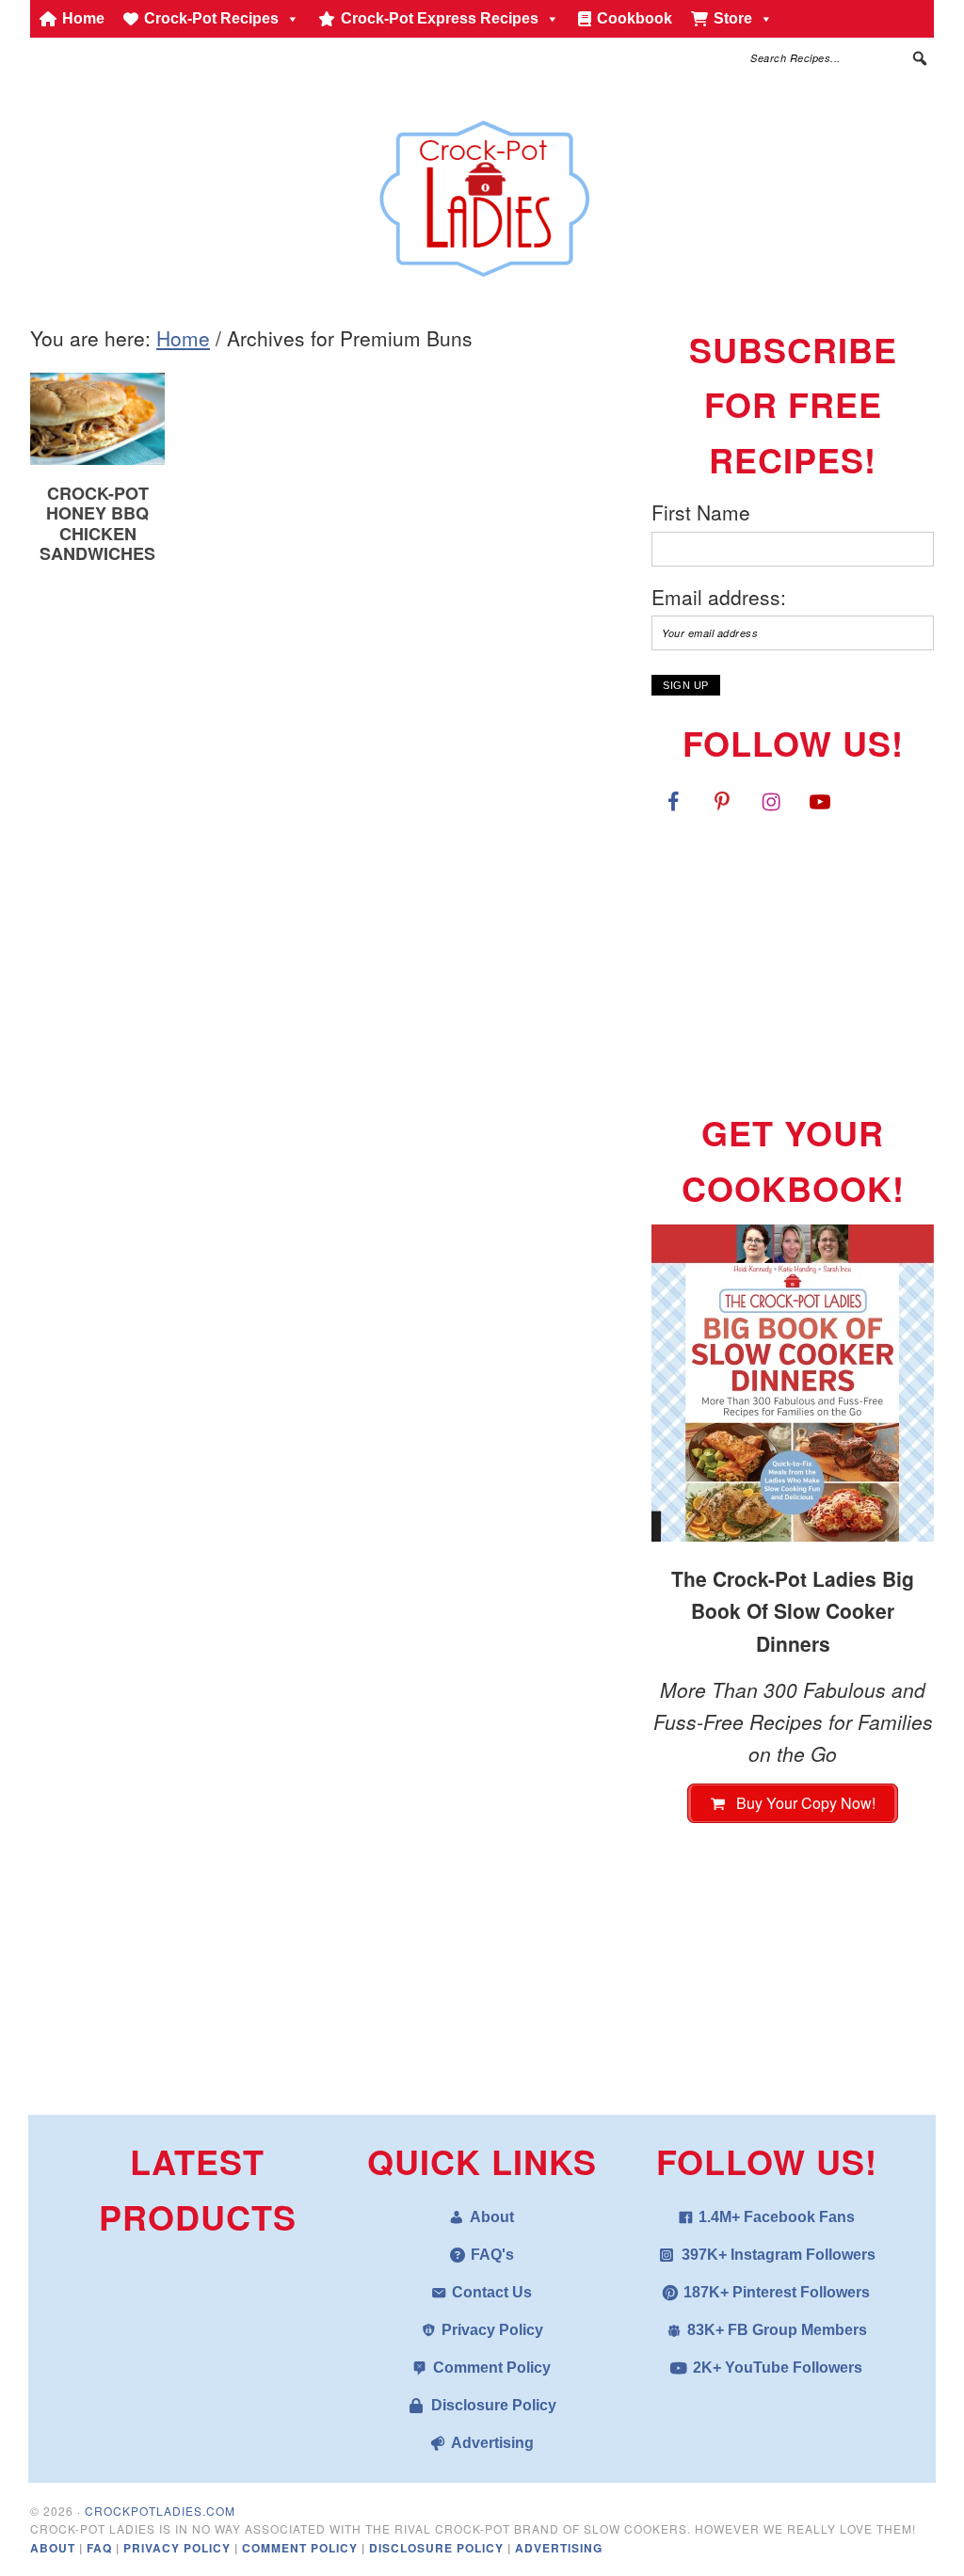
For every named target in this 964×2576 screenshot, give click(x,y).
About (492, 2217)
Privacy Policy (492, 2330)
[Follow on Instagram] (771, 801)
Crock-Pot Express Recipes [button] (440, 18)
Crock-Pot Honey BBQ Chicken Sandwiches (97, 524)
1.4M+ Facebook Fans (777, 2217)
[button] (920, 58)
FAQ (101, 2548)
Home (83, 18)
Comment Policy (492, 2368)
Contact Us (492, 2292)
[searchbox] (840, 58)
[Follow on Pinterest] (722, 801)
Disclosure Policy (494, 2405)
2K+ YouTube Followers (778, 2368)
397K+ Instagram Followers (779, 2255)
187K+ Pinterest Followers (777, 2292)
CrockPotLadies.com (160, 2511)
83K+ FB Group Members (777, 2330)
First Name (701, 512)
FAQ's (492, 2255)
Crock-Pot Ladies (482, 190)
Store (733, 18)
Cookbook (635, 18)
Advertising (492, 2443)
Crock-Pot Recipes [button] (211, 18)
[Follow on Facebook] (673, 801)
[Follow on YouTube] (820, 801)
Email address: (719, 597)
